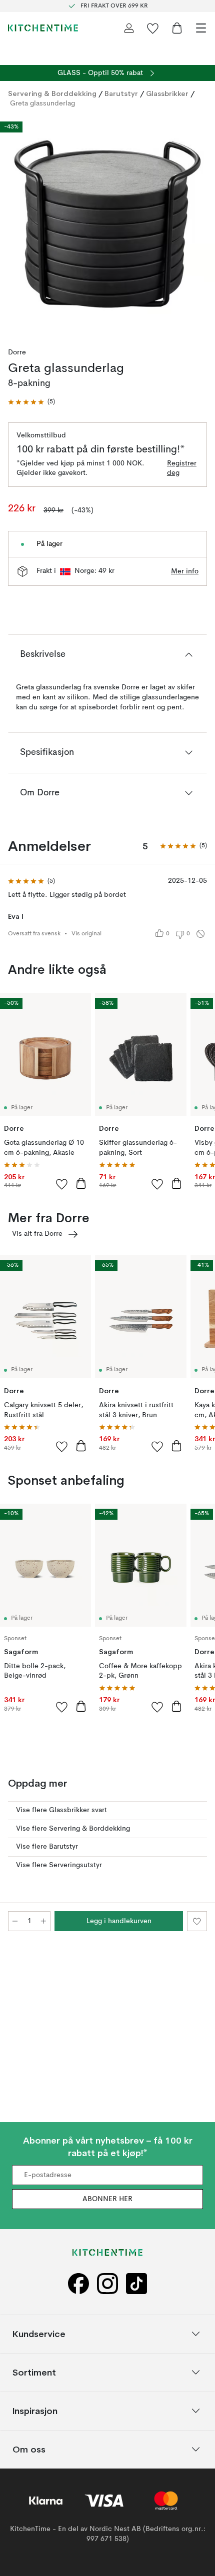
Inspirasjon (35, 2410)
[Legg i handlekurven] (81, 1183)
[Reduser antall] (15, 1921)
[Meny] (201, 28)
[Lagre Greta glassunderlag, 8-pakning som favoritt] (197, 1921)
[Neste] (197, 225)
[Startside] (43, 28)
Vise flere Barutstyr (47, 1847)
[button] (31, 402)
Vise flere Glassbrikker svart (61, 1810)
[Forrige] (18, 225)
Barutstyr (121, 93)
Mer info (185, 571)
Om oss (29, 2449)
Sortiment (34, 2372)
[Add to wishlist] (62, 1184)
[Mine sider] (129, 28)
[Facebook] (78, 2283)
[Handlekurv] (177, 28)
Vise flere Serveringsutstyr (59, 1865)
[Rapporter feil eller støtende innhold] (200, 934)
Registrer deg (182, 468)
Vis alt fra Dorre (37, 1234)
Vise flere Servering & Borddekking (73, 1829)
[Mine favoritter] (153, 28)
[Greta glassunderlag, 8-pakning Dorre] (107, 224)
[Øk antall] (43, 1921)
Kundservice (39, 2333)
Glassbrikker (167, 93)
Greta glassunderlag (42, 103)
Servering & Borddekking (52, 93)
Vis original (86, 934)
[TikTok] (136, 2283)
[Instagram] (107, 2283)
